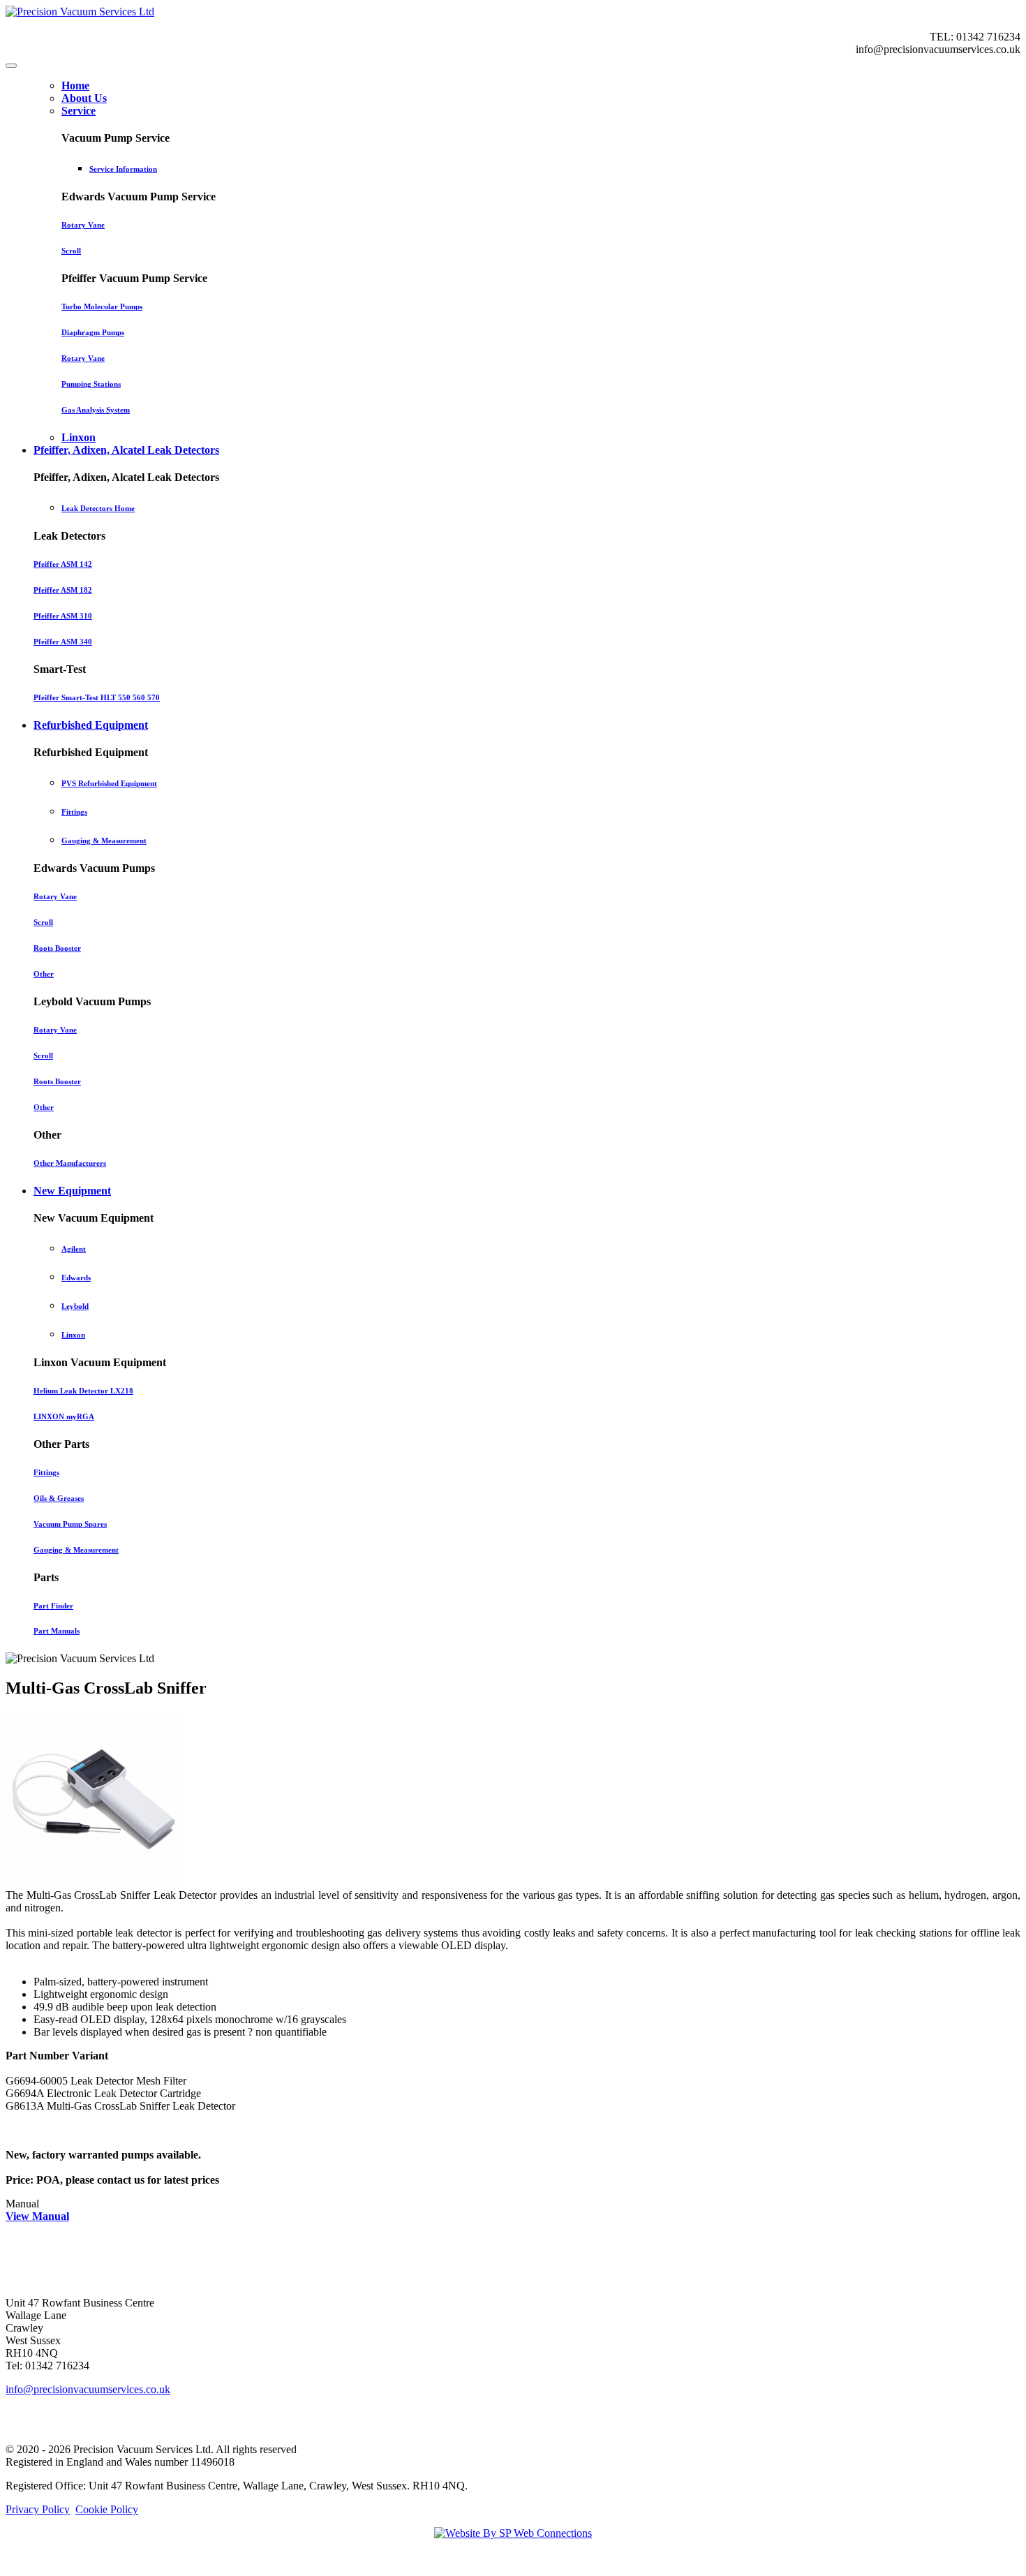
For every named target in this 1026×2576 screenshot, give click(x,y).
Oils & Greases (59, 1498)
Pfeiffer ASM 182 (63, 590)
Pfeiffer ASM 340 (63, 642)
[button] (79, 111)
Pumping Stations (91, 384)
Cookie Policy (107, 2509)
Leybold (75, 1306)
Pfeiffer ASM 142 (63, 564)
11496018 (213, 2462)
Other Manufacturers (70, 1163)
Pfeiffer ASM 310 (63, 616)
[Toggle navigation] (11, 66)
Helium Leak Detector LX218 (83, 1391)
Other (44, 974)
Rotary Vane (83, 225)
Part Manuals (57, 1631)
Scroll (71, 251)
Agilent (74, 1249)
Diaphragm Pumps (93, 332)
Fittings (74, 812)
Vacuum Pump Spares (70, 1524)
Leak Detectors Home (98, 508)
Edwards (76, 1278)
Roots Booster (57, 948)
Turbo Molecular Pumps (102, 306)
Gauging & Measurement (104, 841)
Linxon (73, 1335)
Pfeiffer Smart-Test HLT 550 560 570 (97, 697)
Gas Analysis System (96, 410)
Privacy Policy (38, 2509)
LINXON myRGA (64, 1416)
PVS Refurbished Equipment (109, 783)
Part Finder (53, 1606)
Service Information (123, 169)
